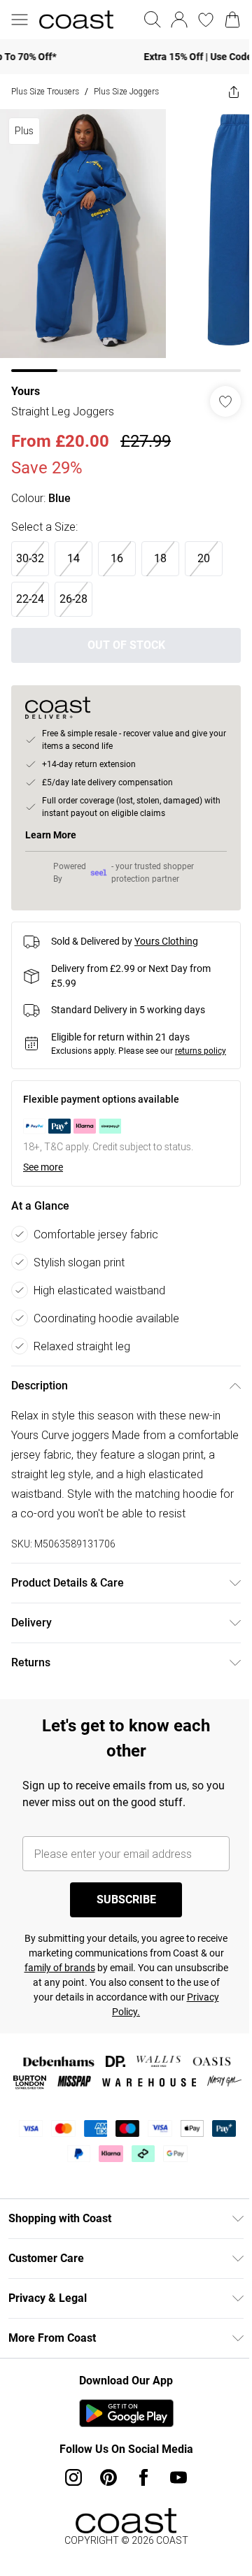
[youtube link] (178, 2477)
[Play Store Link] (126, 2413)
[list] (126, 241)
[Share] (234, 92)
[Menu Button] (20, 20)
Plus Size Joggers (126, 91)
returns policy (201, 1051)
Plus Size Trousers (45, 91)
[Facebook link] (143, 2477)
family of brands (60, 1968)
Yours (26, 391)
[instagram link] (73, 2477)
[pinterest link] (108, 2477)
